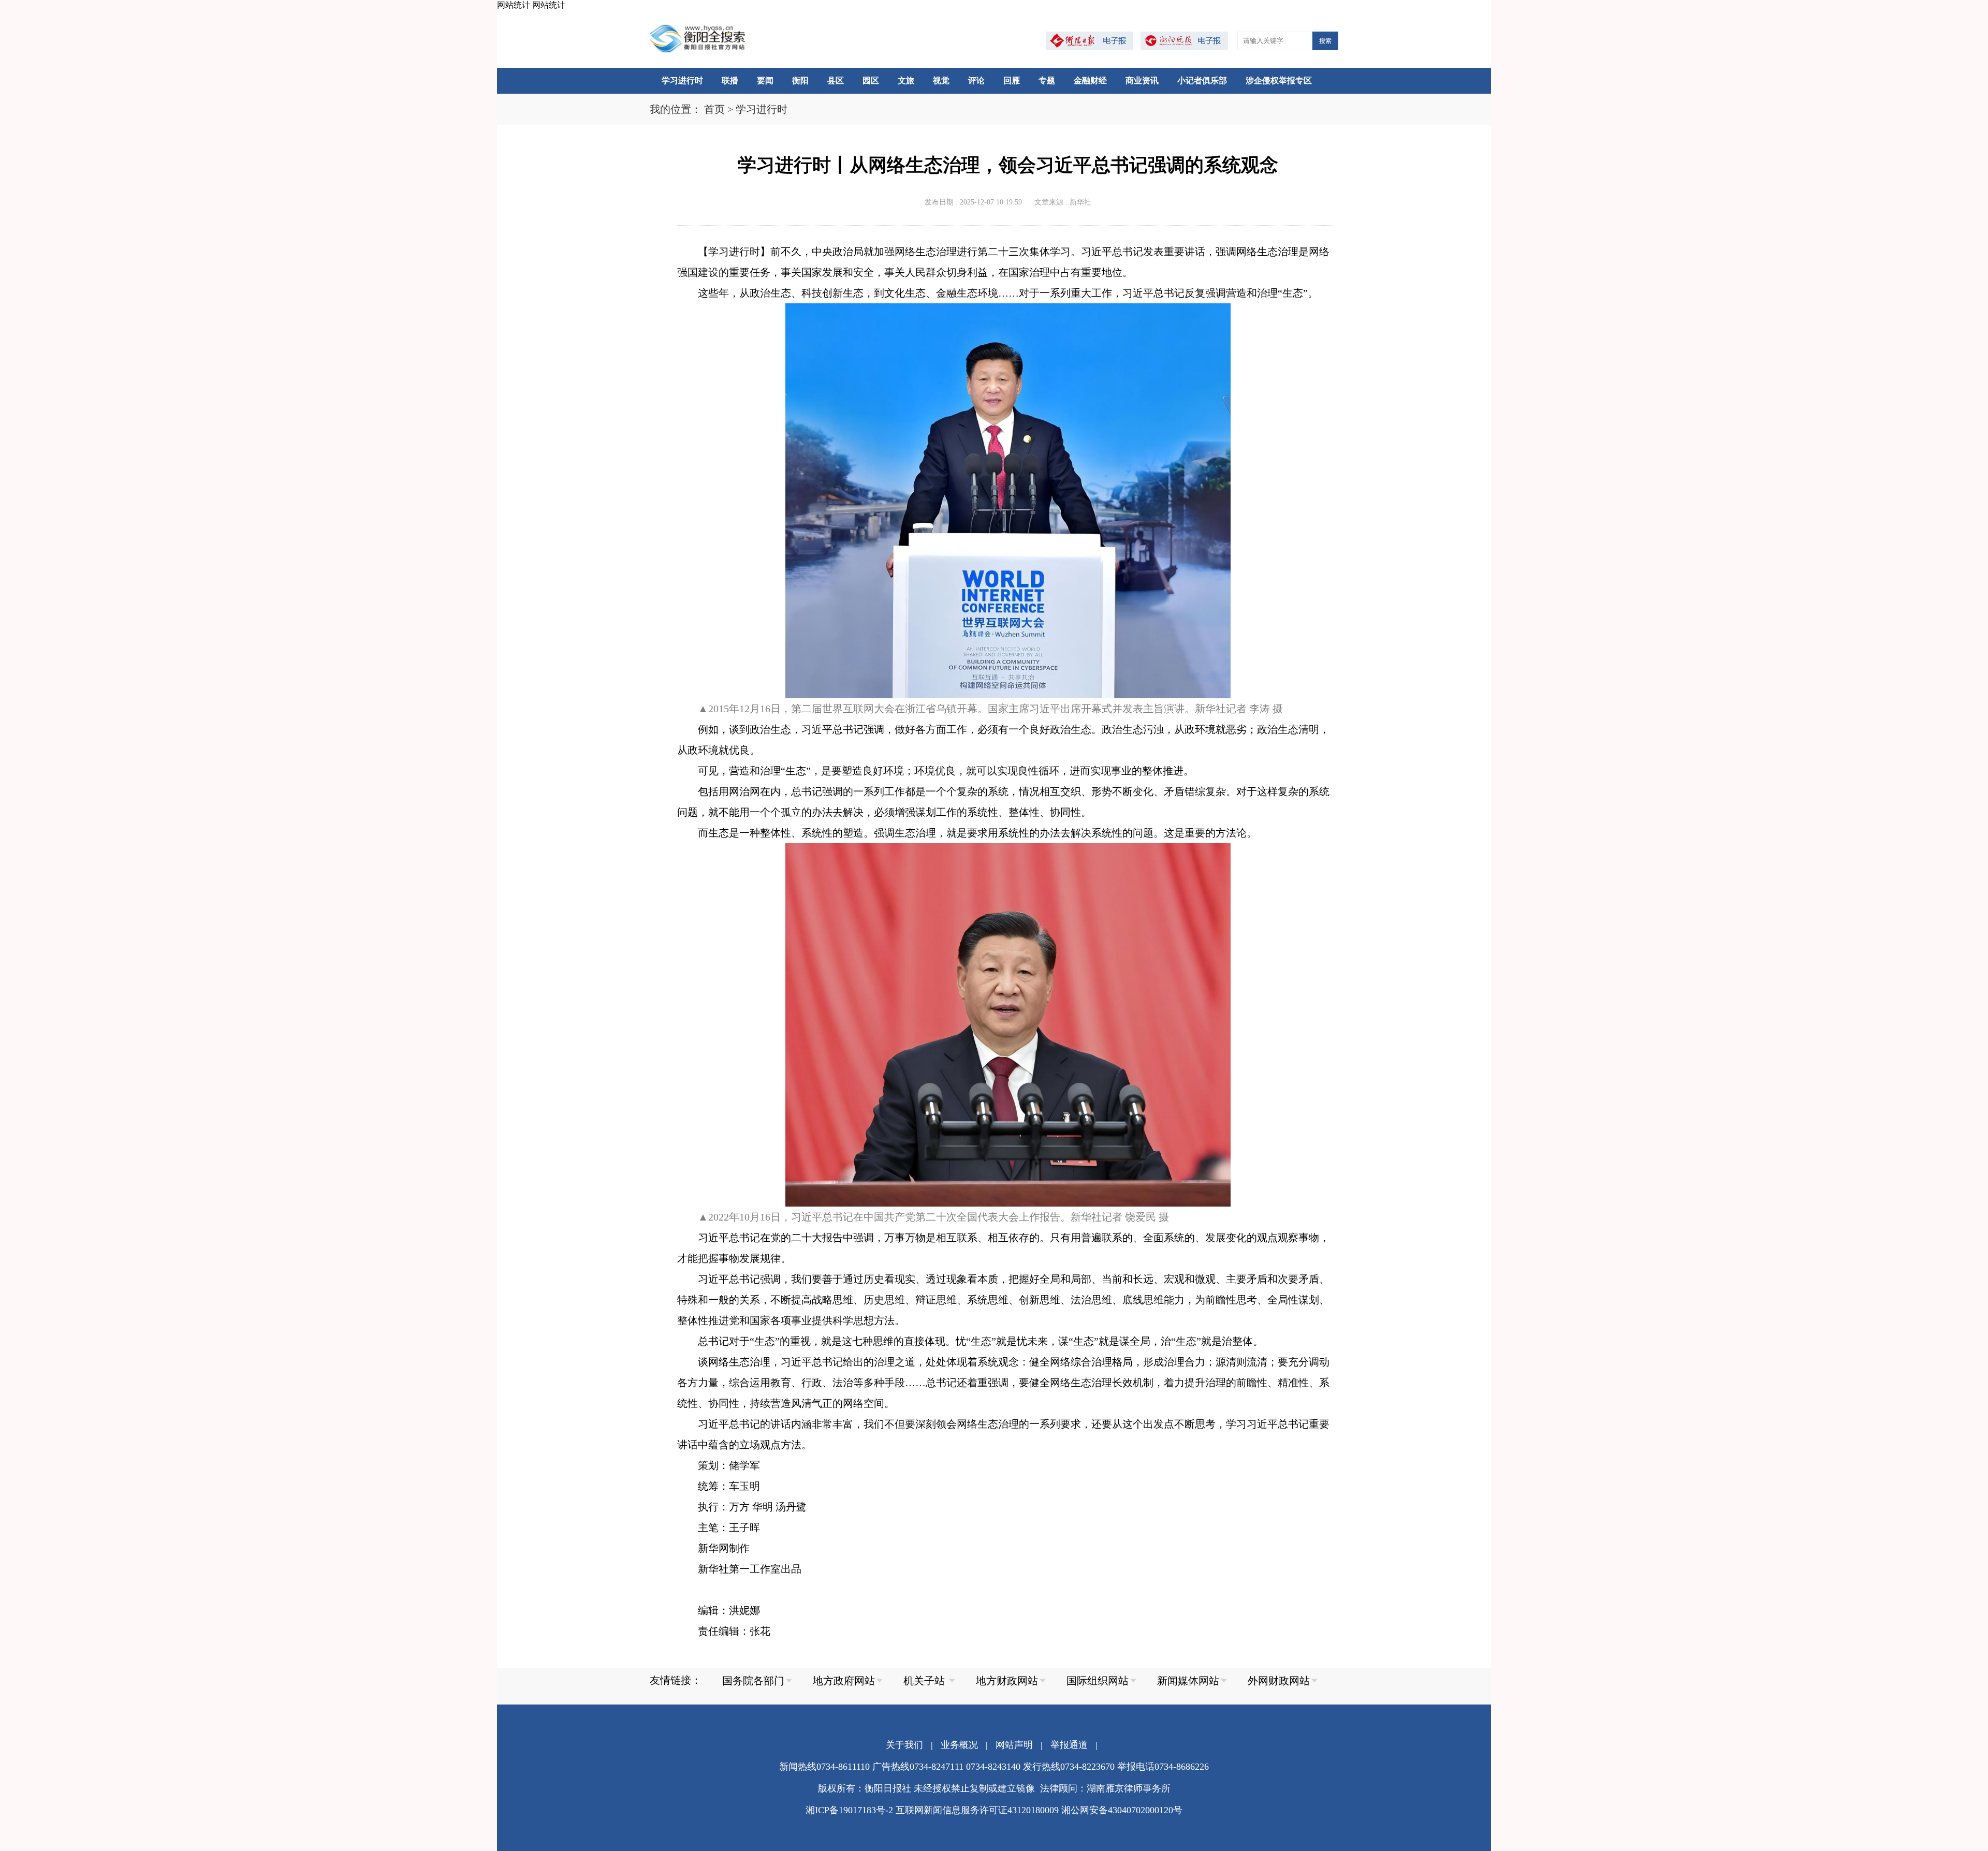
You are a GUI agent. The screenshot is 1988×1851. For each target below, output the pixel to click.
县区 (836, 80)
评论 (976, 80)
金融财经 (1090, 80)
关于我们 (904, 1745)
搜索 (1325, 41)
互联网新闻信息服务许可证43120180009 (977, 1810)
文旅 (906, 80)
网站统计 (514, 5)
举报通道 (1069, 1745)
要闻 (765, 80)
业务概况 (959, 1745)
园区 (871, 80)
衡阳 (800, 80)
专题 (1047, 80)
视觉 (941, 80)
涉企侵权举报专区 (1279, 80)
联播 (730, 80)
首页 (714, 109)
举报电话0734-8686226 (1163, 1767)
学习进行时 (682, 80)
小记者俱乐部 (1202, 80)
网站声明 (1014, 1745)
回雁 (1012, 80)
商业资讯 (1142, 80)
